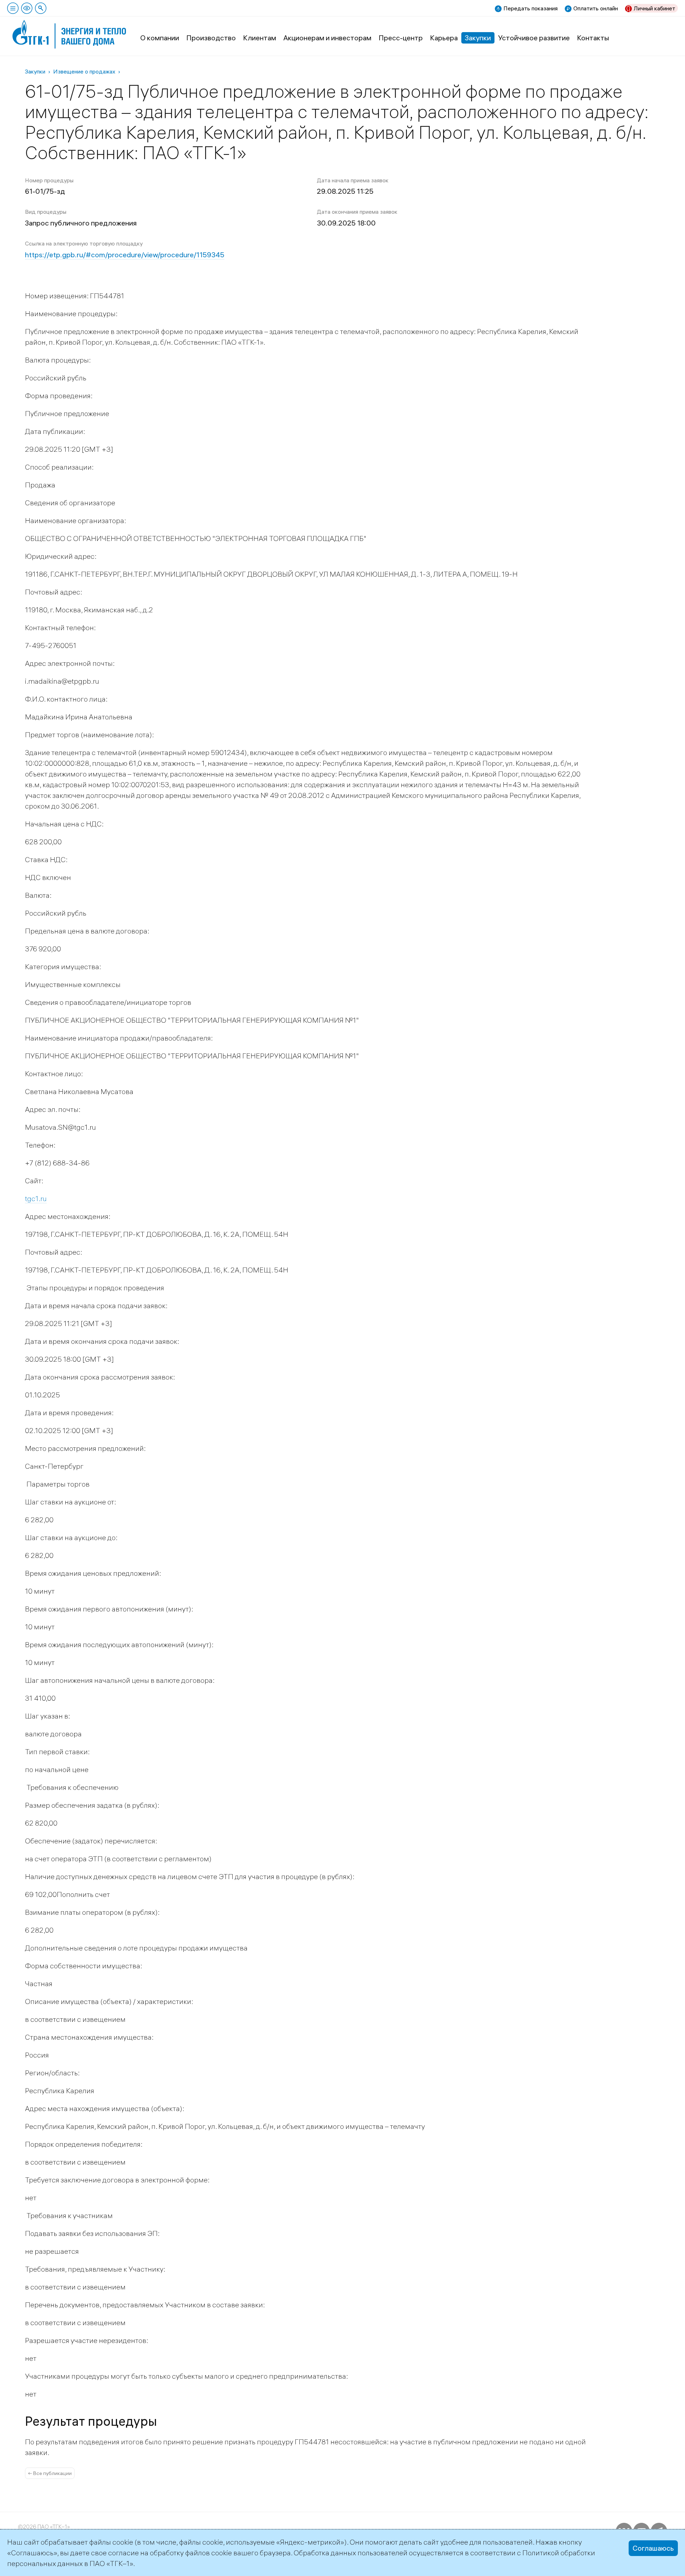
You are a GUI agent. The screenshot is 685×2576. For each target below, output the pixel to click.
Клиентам (260, 38)
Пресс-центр (401, 38)
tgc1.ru (36, 1198)
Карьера (444, 38)
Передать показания (531, 8)
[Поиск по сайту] (41, 8)
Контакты (593, 38)
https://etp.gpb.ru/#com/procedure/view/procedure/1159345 (125, 255)
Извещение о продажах (84, 71)
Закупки (478, 38)
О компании (160, 38)
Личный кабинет (654, 8)
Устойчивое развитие (534, 38)
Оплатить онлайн (596, 8)
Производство (211, 38)
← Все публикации (50, 2473)
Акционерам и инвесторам (327, 38)
